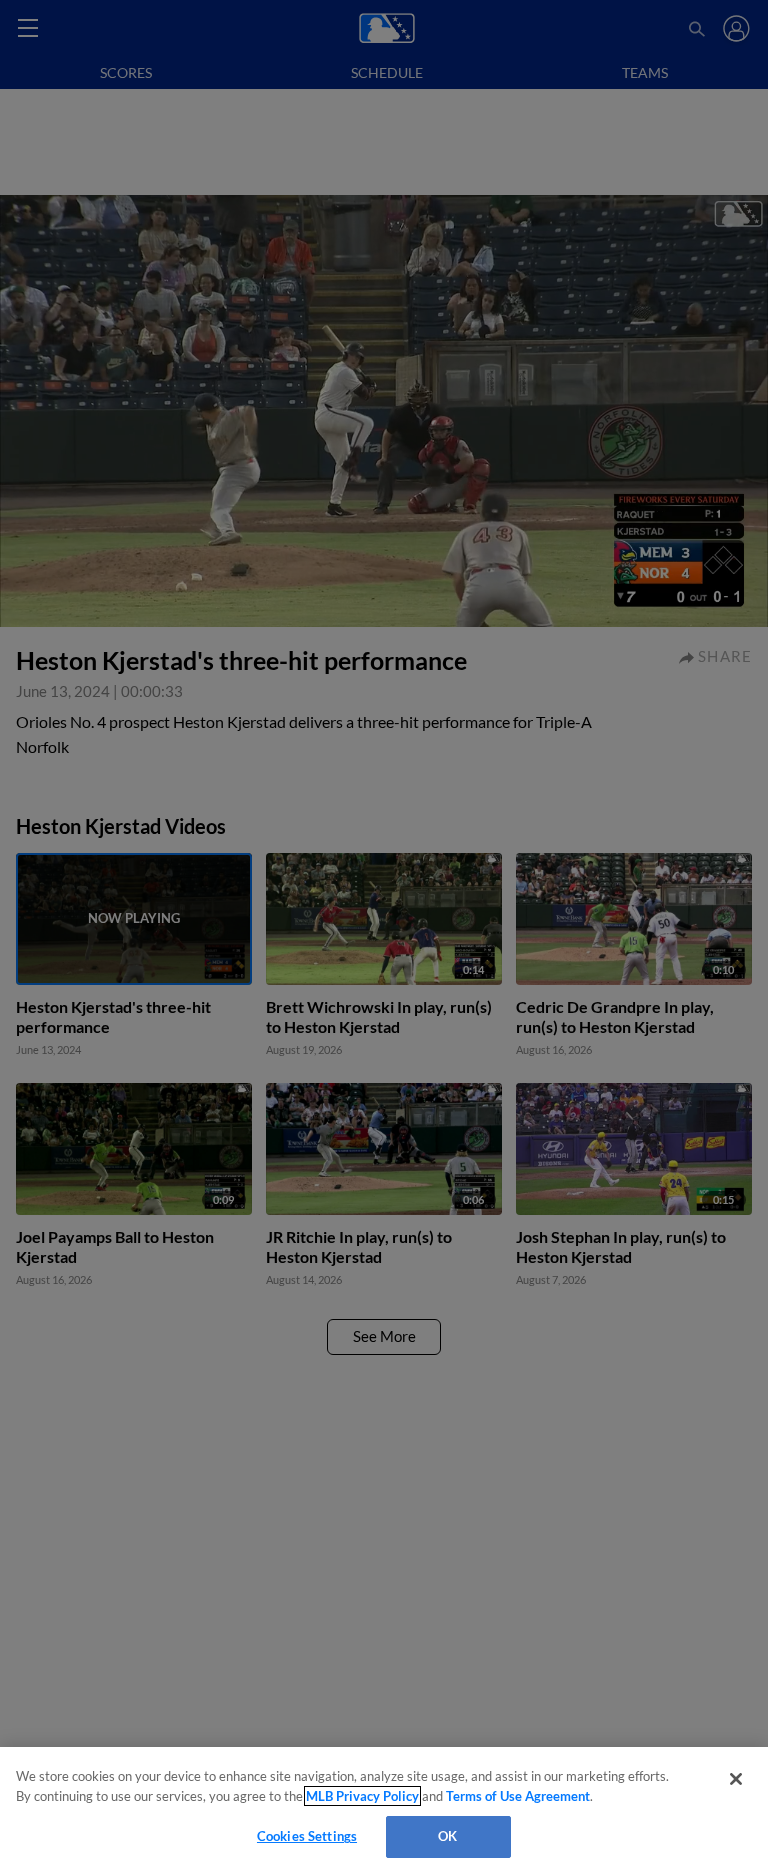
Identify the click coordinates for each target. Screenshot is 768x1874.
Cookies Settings (307, 1836)
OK (447, 1836)
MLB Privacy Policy (362, 1796)
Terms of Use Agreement (518, 1796)
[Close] (736, 1779)
